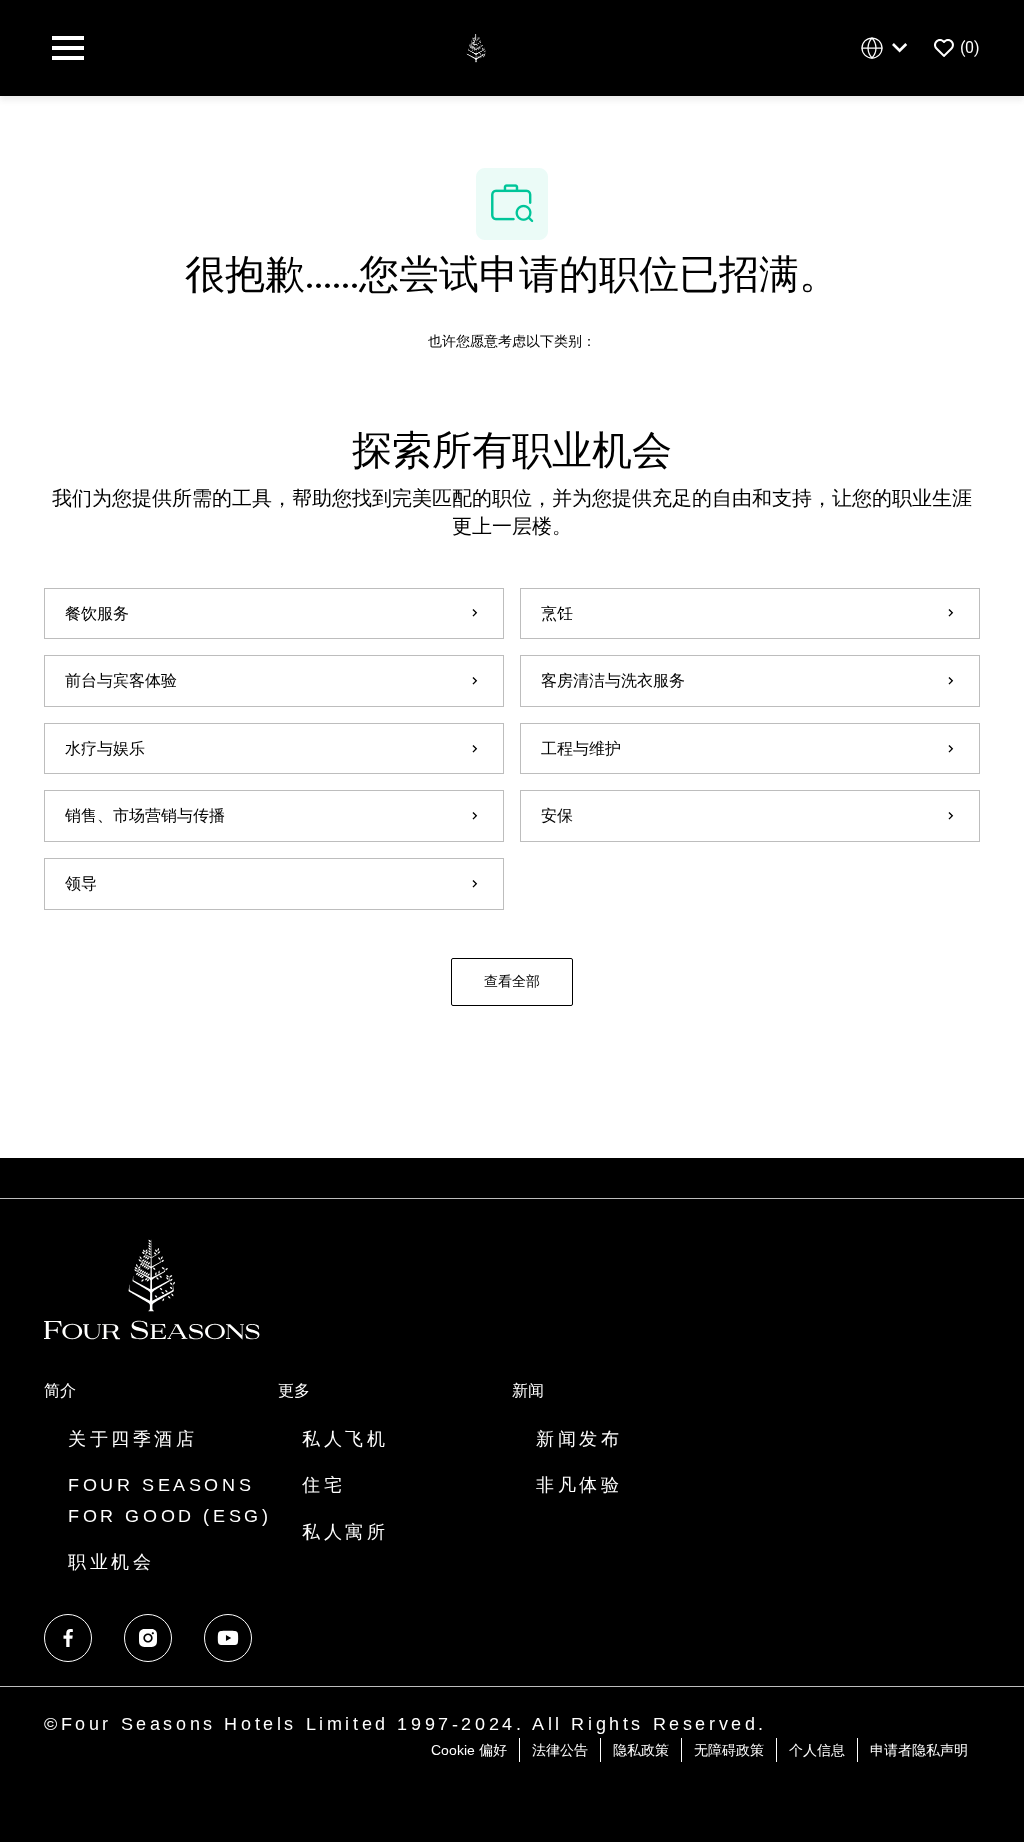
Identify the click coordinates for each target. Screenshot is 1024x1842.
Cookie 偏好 (469, 1750)
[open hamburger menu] (68, 48)
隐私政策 (641, 1750)
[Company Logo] (475, 46)
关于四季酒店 (133, 1439)
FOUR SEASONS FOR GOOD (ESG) (169, 1500)
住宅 (323, 1485)
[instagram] (148, 1638)
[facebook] (68, 1638)
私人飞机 (345, 1439)
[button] (512, 982)
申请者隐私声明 (919, 1750)
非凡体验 (579, 1485)
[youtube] (228, 1638)
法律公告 (560, 1750)
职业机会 (111, 1562)
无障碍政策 (729, 1750)
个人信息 (817, 1750)
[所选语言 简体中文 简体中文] (888, 48)
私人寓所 (345, 1532)
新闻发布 (579, 1439)
